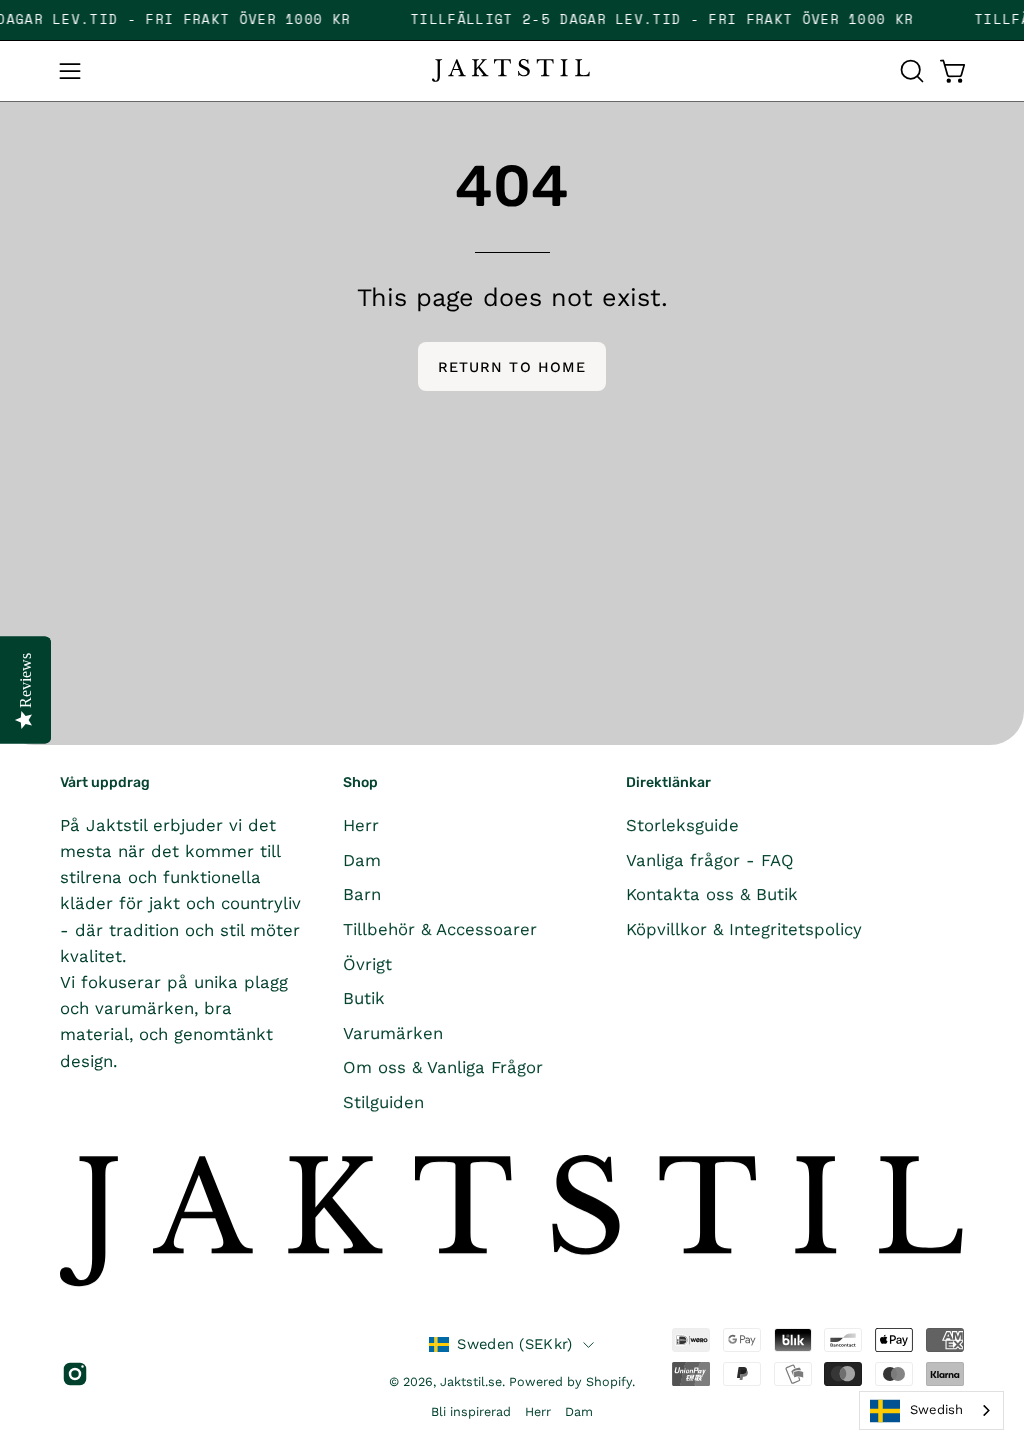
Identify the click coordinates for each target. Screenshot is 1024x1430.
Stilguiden (383, 1102)
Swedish (936, 1409)
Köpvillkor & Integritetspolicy (744, 928)
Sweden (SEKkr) (514, 1344)
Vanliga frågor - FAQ (710, 859)
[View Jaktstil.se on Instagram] (72, 1374)
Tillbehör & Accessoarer (440, 928)
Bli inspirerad (471, 1411)
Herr (361, 825)
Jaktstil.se (471, 1381)
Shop (360, 782)
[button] (910, 71)
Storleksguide (682, 825)
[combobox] (931, 1410)
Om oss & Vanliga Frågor (443, 1067)
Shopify (609, 1381)
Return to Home (512, 367)
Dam (362, 859)
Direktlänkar (668, 782)
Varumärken (393, 1032)
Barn (362, 894)
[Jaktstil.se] (512, 70)
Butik (364, 998)
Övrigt (367, 963)
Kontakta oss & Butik (712, 894)
